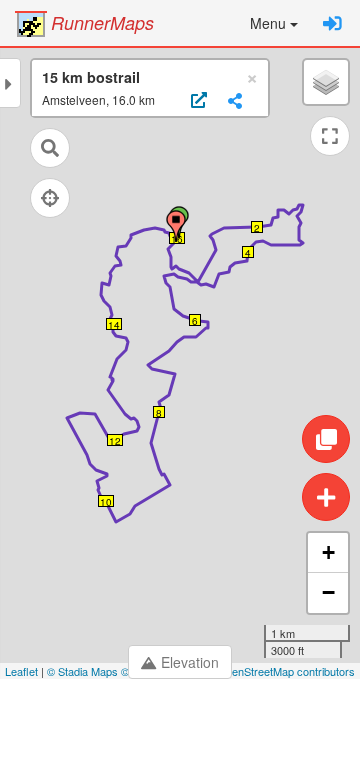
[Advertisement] (180, 734)
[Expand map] (330, 136)
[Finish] (176, 226)
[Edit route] (326, 439)
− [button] (328, 592)
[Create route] (326, 497)
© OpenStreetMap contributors (280, 671)
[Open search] (50, 148)
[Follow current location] (50, 198)
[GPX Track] (196, 101)
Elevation (190, 662)
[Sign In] (332, 23)
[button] (274, 23)
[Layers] (326, 82)
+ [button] (328, 552)
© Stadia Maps (82, 671)
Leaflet (21, 671)
